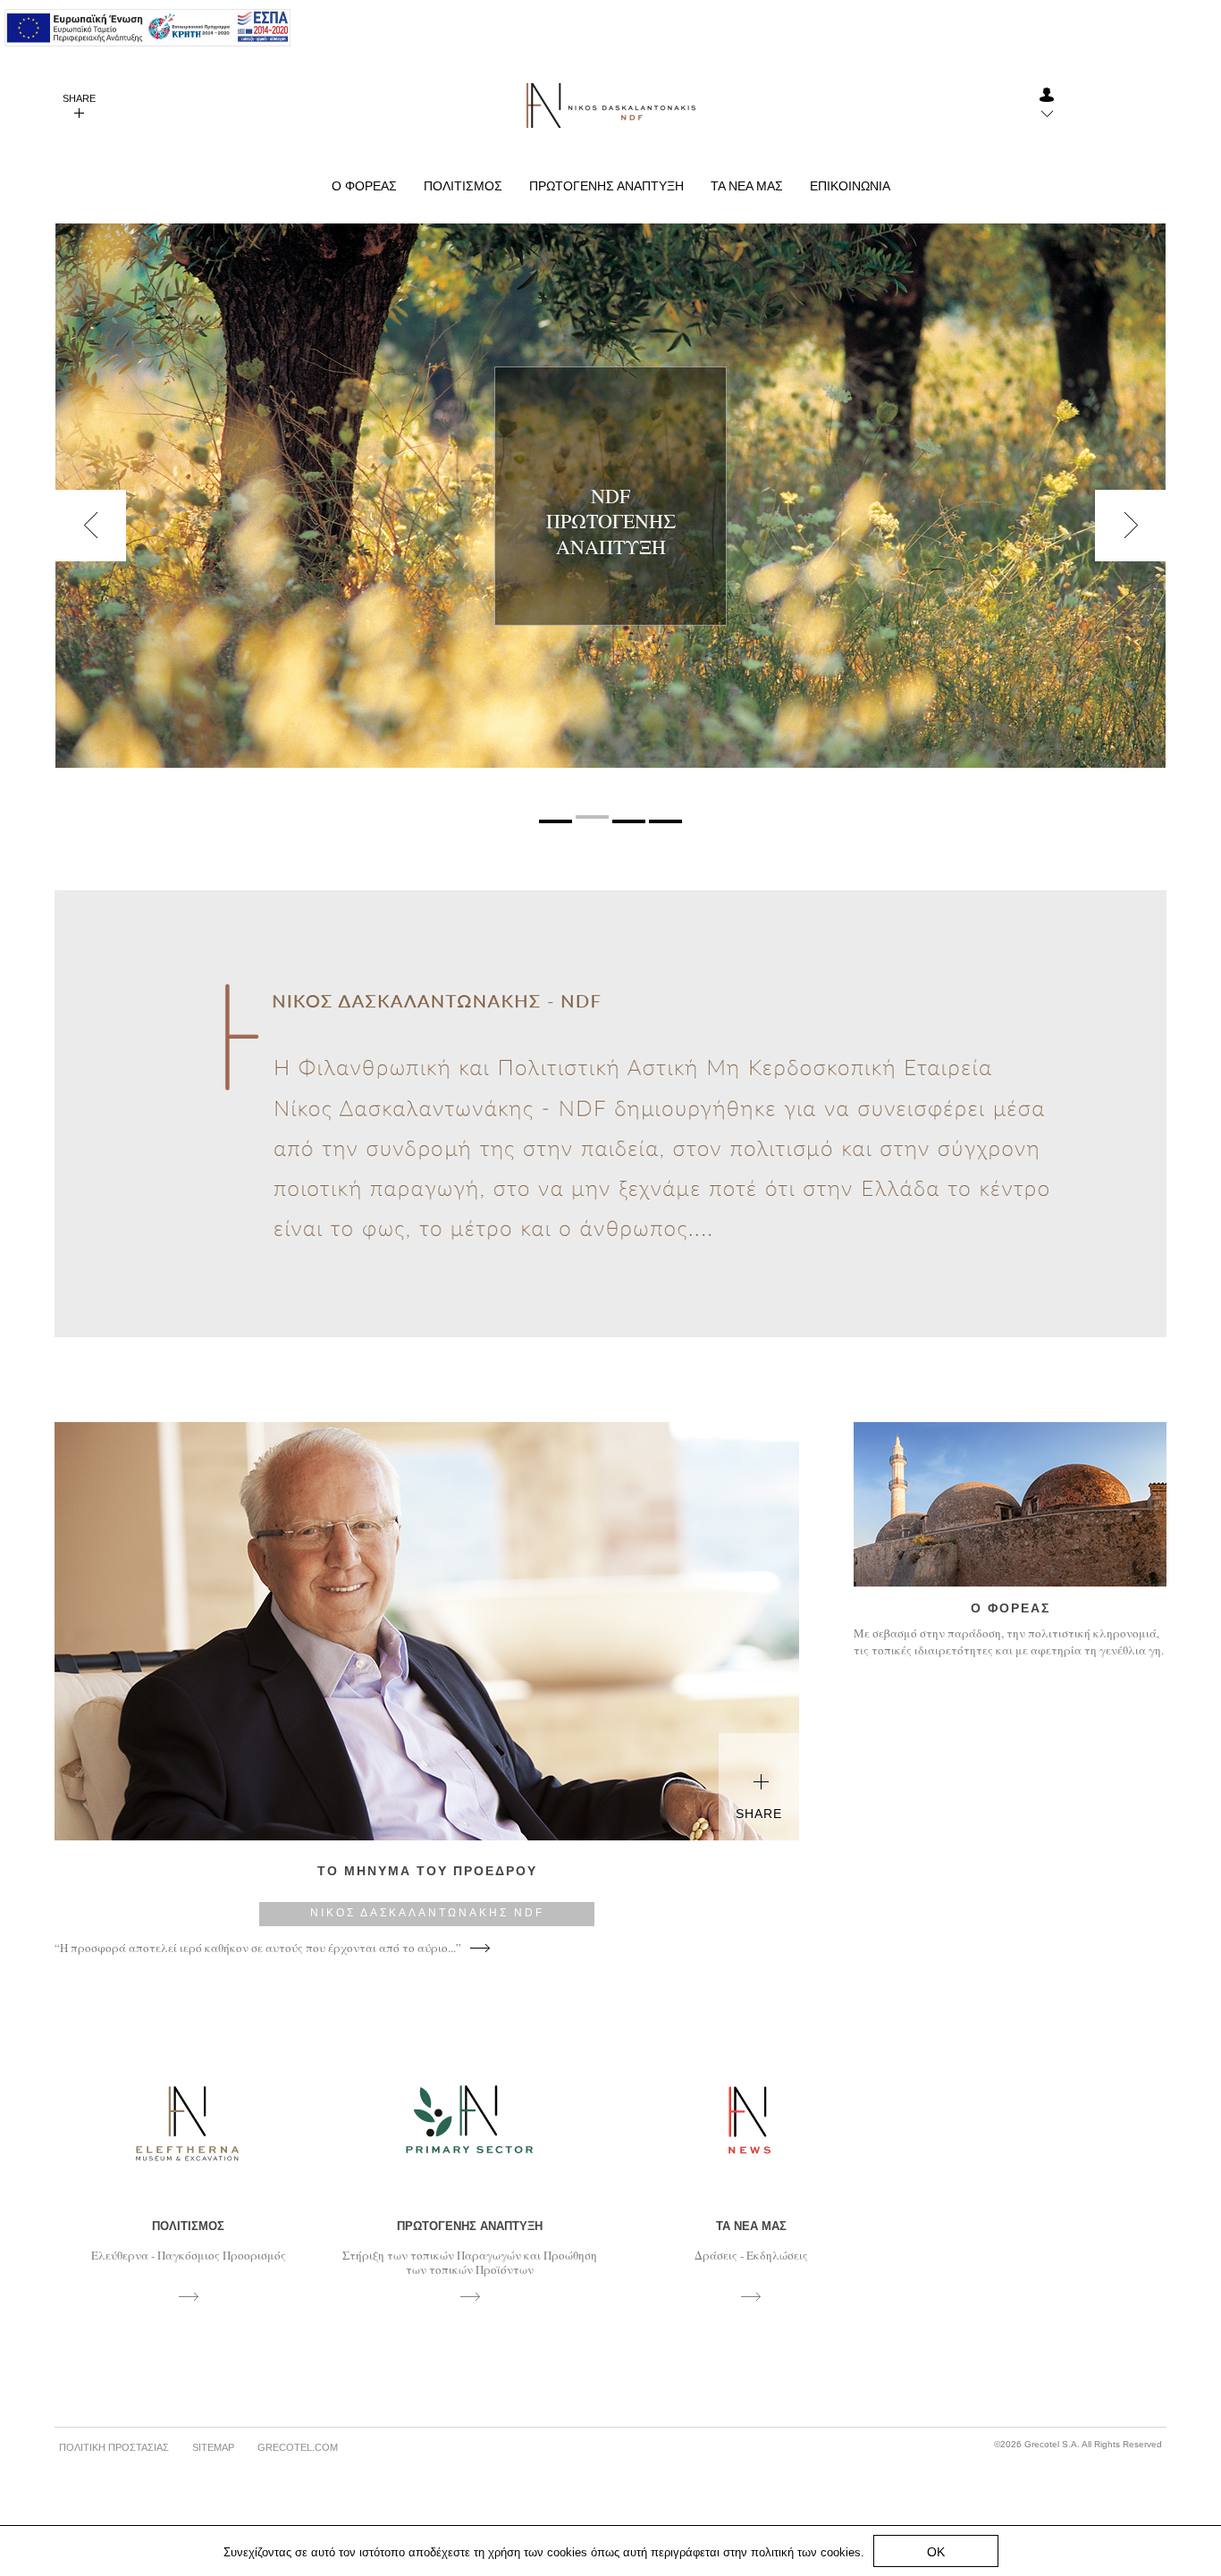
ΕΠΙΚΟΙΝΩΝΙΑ (850, 186)
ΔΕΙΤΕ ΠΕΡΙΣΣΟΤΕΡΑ (610, 543)
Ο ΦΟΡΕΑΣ (364, 186)
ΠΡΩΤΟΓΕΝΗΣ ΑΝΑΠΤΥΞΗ (606, 186)
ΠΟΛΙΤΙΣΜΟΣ (463, 186)
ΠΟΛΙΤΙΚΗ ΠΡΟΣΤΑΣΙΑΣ (114, 2447)
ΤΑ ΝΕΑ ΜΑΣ (747, 186)
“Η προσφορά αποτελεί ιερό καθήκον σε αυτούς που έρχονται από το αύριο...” (258, 1948)
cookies (841, 2552)
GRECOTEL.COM (298, 2447)
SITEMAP (213, 2447)
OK (936, 2552)
